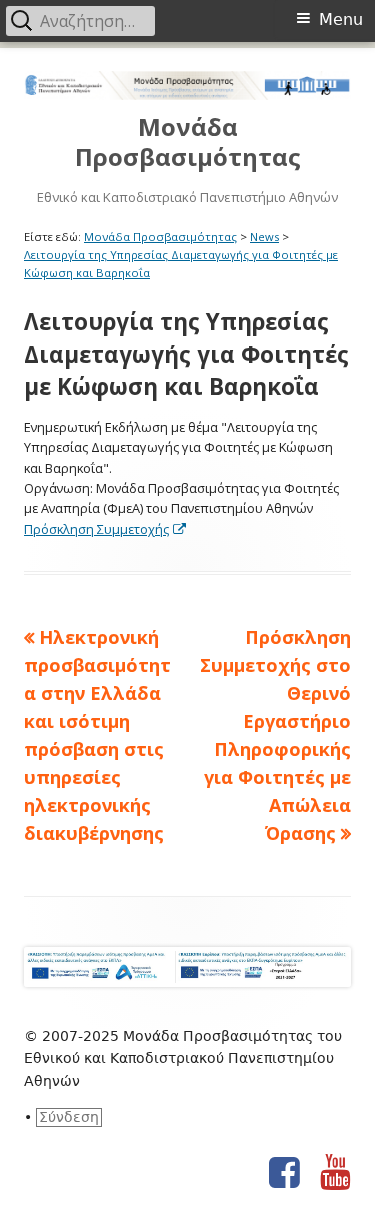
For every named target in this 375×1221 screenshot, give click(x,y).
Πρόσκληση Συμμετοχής (106, 529)
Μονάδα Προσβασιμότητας (188, 143)
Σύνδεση (69, 1117)
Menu (341, 19)
